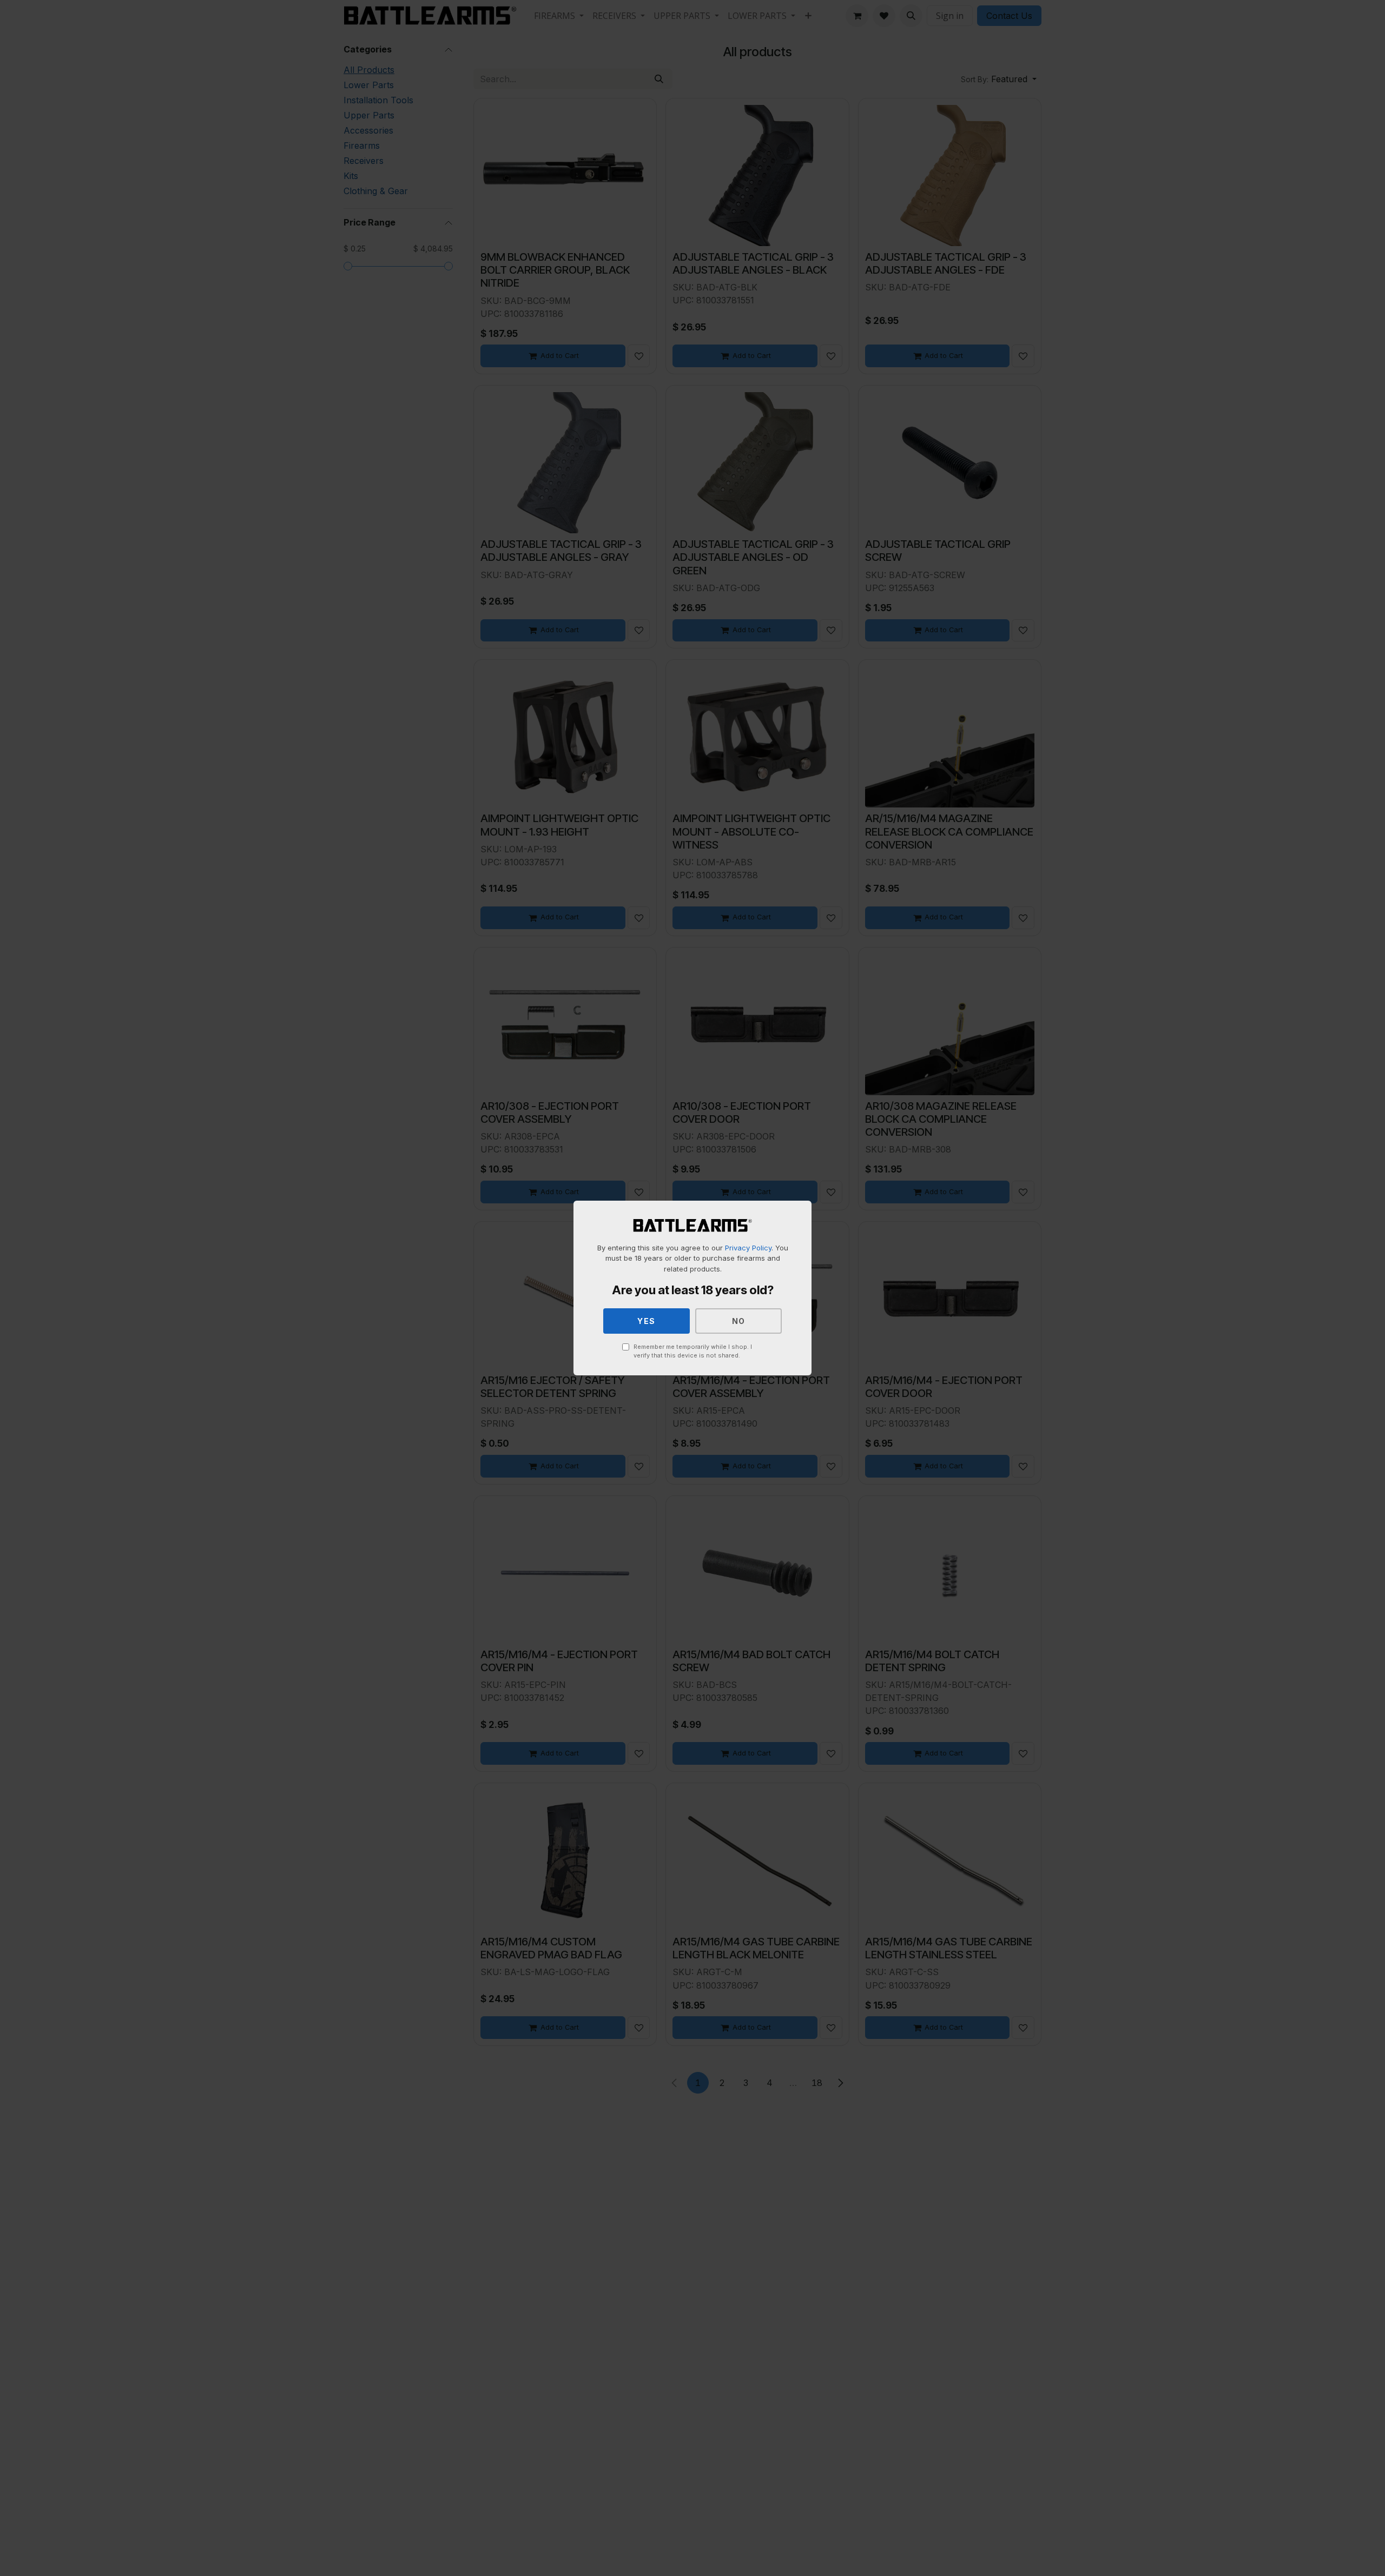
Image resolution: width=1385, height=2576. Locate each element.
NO (739, 1321)
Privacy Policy (748, 1248)
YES (647, 1321)
